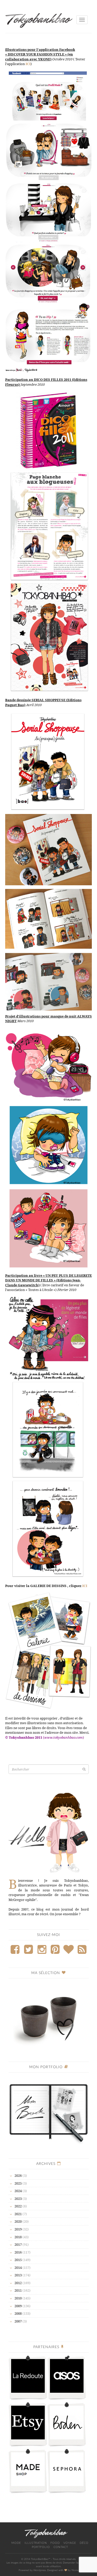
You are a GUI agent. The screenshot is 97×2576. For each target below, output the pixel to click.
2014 (18, 2268)
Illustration (36, 2543)
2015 (18, 2260)
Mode (16, 2543)
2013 (18, 2275)
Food (55, 2543)
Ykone (75, 2570)
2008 (18, 2313)
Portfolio (41, 2547)
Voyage (70, 2543)
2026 (18, 2175)
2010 (18, 2298)
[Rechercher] (84, 1769)
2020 (18, 2221)
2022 (18, 2206)
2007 (18, 2321)
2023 (18, 2199)
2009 (18, 2306)
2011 (18, 2290)
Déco (84, 2543)
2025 (18, 2183)
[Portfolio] (49, 2111)
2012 (18, 2283)
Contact (61, 2547)
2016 (18, 2252)
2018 (18, 2237)
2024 (18, 2191)
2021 (18, 2214)
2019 (18, 2229)
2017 (18, 2244)
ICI (85, 1586)
